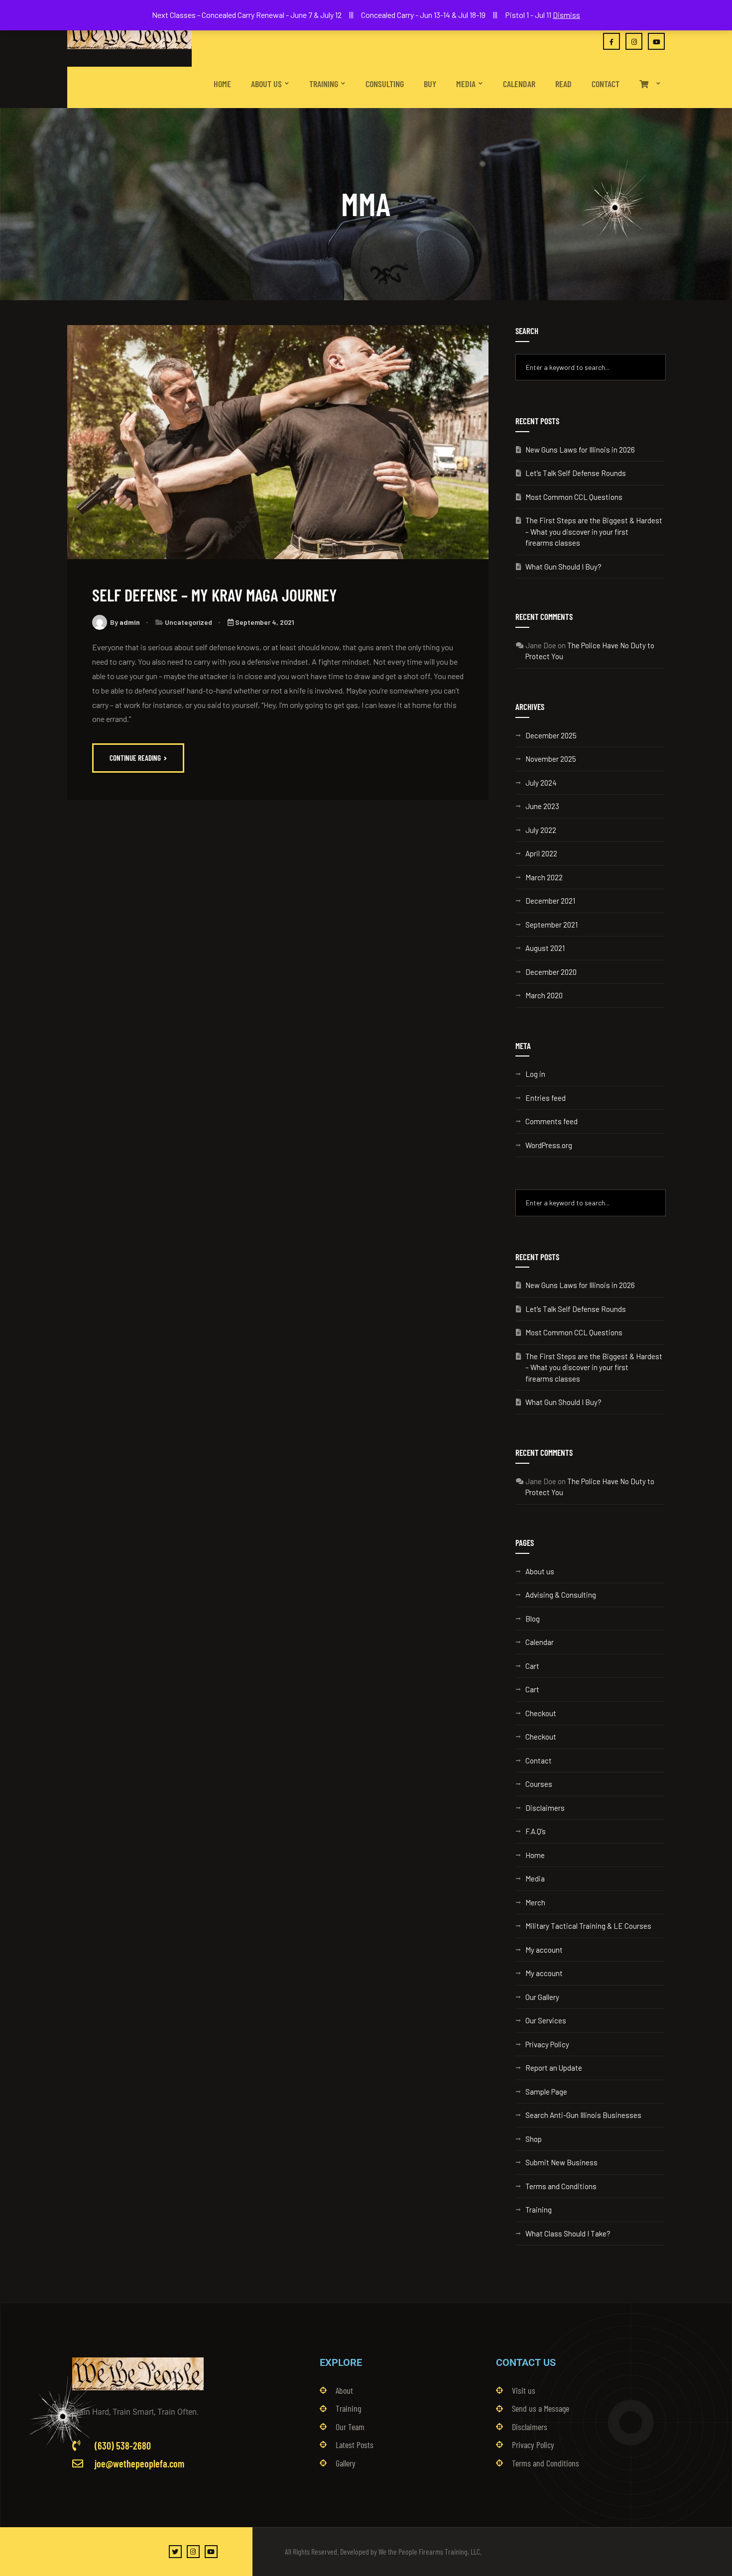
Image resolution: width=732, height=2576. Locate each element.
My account (544, 1950)
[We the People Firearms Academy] (129, 33)
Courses (539, 1784)
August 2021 (545, 948)
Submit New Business (561, 2162)
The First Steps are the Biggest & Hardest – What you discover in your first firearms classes (594, 531)
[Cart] (650, 75)
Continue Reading (136, 758)
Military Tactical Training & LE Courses (588, 1926)
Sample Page (546, 2092)
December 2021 (550, 901)
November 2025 (551, 759)
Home (535, 1855)
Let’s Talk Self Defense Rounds (576, 473)
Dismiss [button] (566, 15)
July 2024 (541, 783)
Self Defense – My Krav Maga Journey (215, 595)
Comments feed (551, 1121)
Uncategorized (188, 622)
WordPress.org (549, 1145)
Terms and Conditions (561, 2186)
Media (535, 1878)
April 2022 (541, 853)
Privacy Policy (547, 2044)
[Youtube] (211, 2552)
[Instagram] (193, 2552)
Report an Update (554, 2068)
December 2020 (551, 972)
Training (539, 2210)
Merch (535, 1902)
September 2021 (551, 925)
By (125, 622)
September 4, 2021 (264, 622)
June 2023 (542, 806)
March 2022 (544, 877)
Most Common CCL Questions (574, 497)
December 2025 (551, 735)
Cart (532, 1666)
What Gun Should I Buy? (563, 567)
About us (540, 1571)
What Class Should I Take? (568, 2233)
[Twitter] (175, 2552)
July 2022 (541, 830)
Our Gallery (542, 1997)
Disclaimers (545, 1808)
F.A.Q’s (536, 1831)
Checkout (541, 1713)
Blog (533, 1619)
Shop (534, 2139)
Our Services (546, 2020)
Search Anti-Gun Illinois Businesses (583, 2115)
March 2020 (544, 995)
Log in (535, 1074)
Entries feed (546, 1098)
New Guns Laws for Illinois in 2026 (580, 450)
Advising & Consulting (561, 1595)
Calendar (540, 1642)
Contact (539, 1760)
